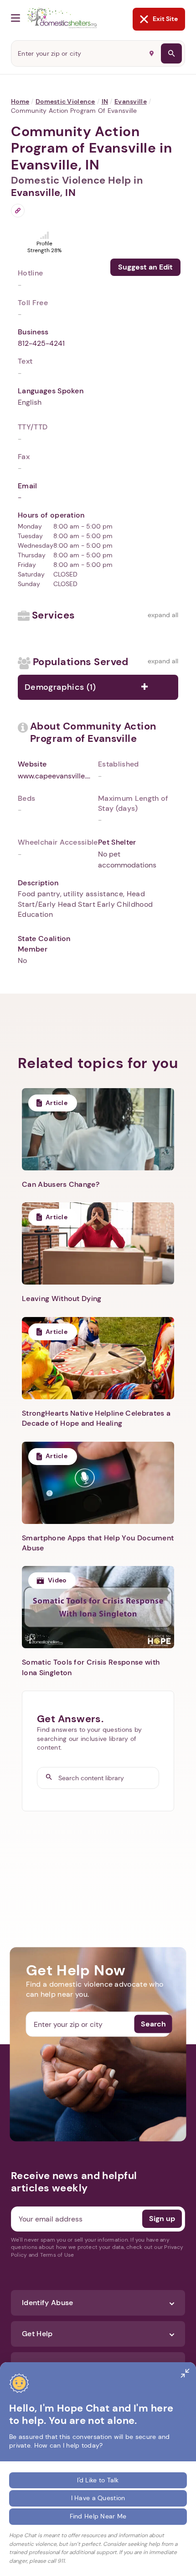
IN (105, 101)
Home (20, 101)
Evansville (131, 101)
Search (153, 2024)
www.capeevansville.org (54, 776)
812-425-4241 (41, 343)
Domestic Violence (65, 101)
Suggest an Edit (145, 267)
